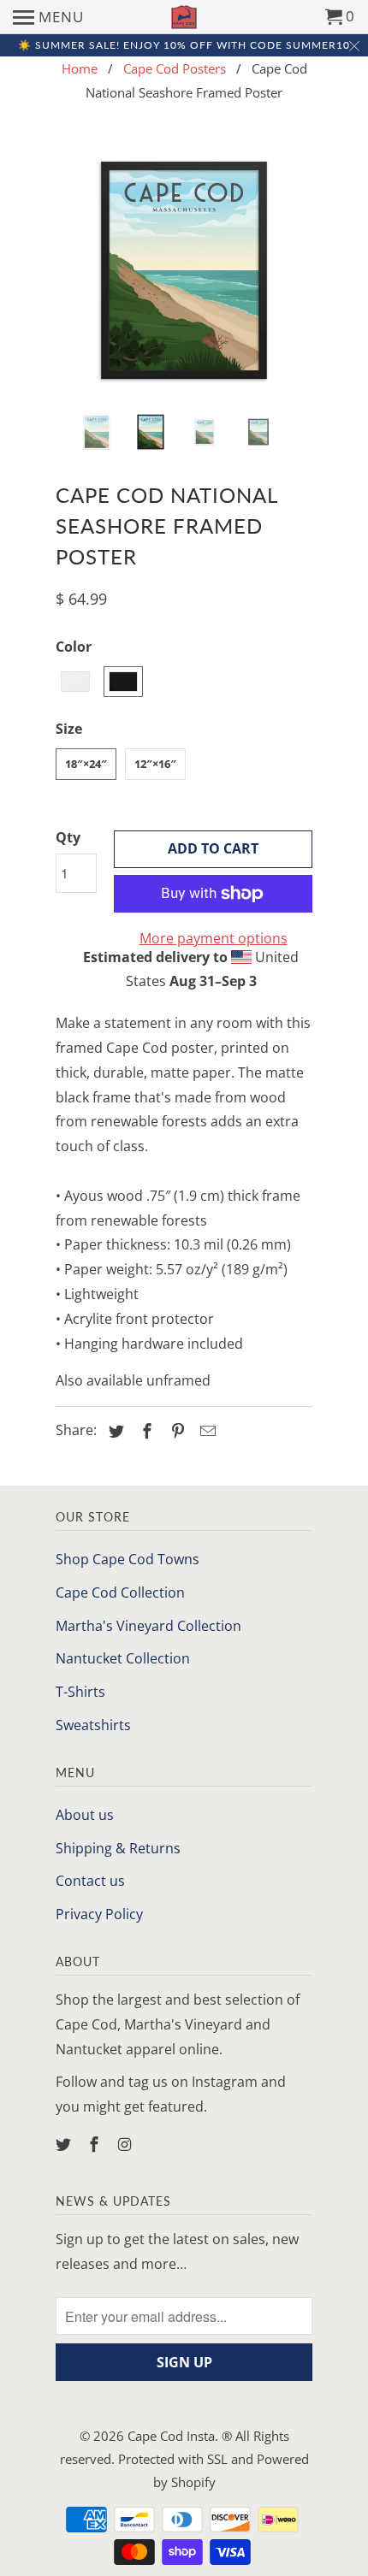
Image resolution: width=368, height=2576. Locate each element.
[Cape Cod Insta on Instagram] (127, 2144)
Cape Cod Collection (120, 1592)
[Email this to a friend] (205, 1431)
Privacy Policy (99, 1914)
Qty (68, 837)
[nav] (48, 17)
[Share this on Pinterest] (175, 1431)
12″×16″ (155, 764)
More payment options (214, 938)
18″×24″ (86, 764)
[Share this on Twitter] (114, 1431)
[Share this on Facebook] (145, 1431)
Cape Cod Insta (171, 2436)
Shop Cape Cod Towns (128, 1559)
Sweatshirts (93, 1725)
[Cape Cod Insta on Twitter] (65, 2144)
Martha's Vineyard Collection (148, 1626)
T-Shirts (80, 1692)
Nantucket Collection (123, 1658)
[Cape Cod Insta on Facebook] (96, 2144)
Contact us (90, 1881)
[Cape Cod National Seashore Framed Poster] (184, 270)
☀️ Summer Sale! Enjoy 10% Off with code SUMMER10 (184, 45)
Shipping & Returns (118, 1848)
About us (85, 1815)
